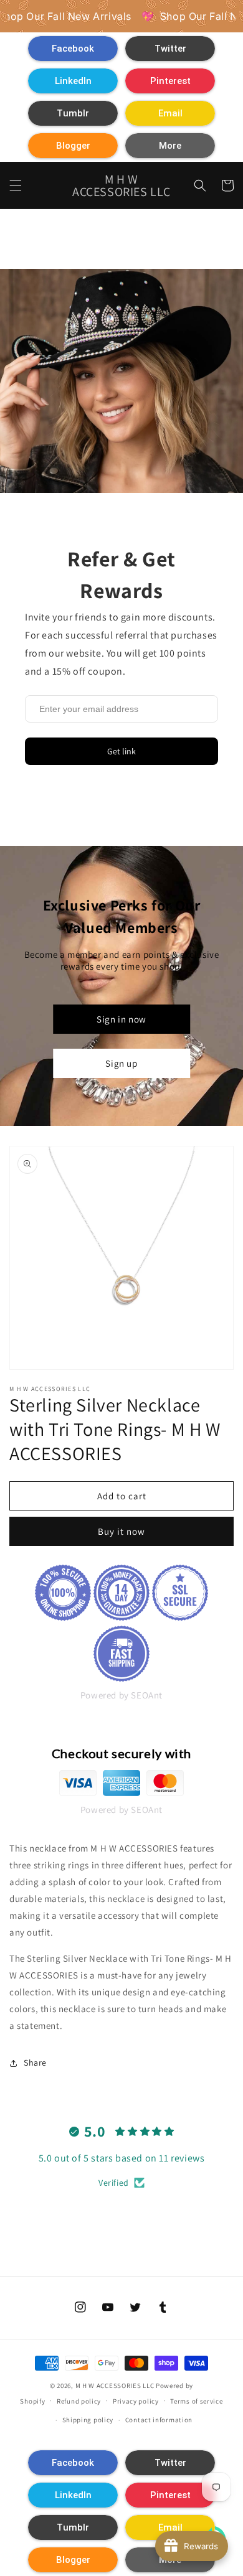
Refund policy (79, 2401)
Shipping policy (88, 2420)
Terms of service (196, 2401)
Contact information (159, 2420)
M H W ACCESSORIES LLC (115, 2386)
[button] (73, 49)
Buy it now (121, 1531)
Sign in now (121, 1019)
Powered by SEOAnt (121, 1695)
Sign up (121, 1063)
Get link (121, 751)
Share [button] (35, 2063)
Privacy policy (136, 2401)
